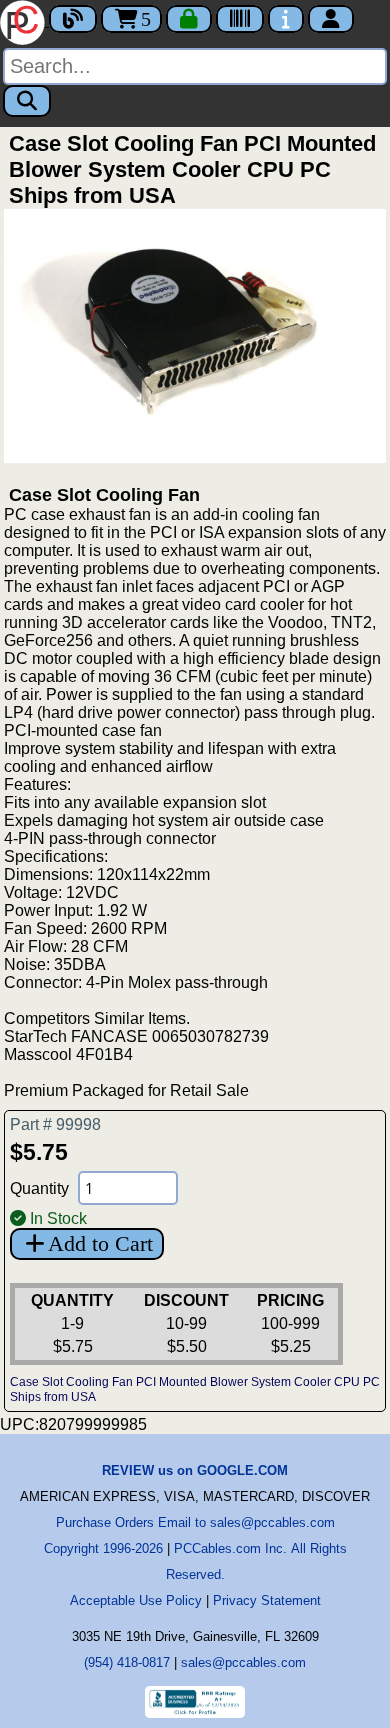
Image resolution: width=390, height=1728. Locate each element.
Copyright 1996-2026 (103, 1548)
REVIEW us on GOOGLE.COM (195, 1470)
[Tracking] (240, 19)
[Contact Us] (286, 19)
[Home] (24, 20)
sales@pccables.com (243, 1662)
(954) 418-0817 (127, 1662)
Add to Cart (100, 1243)
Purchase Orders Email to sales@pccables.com (195, 1522)
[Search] (27, 101)
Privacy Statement (267, 1600)
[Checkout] (189, 19)
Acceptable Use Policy (136, 1600)
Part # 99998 (55, 1124)
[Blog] (73, 19)
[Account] (331, 19)
